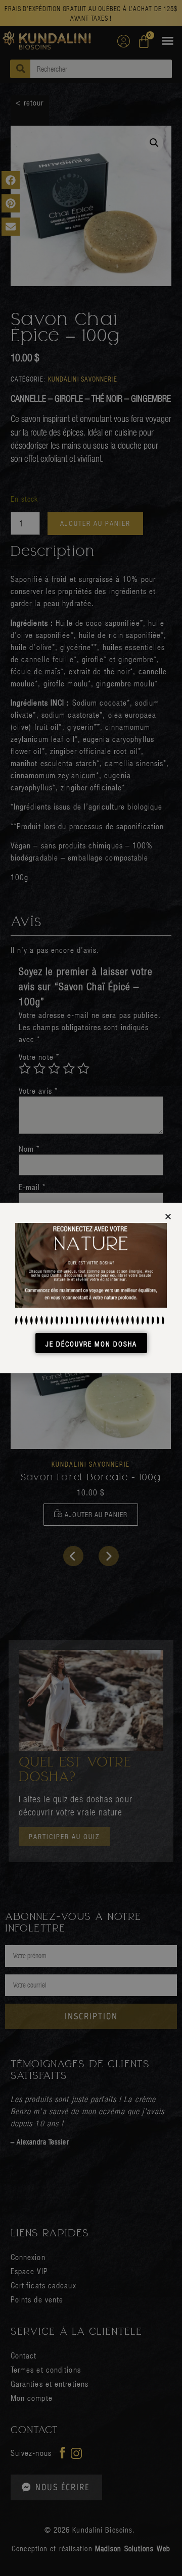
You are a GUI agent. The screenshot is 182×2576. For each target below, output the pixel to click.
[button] (168, 1217)
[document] (91, 1288)
